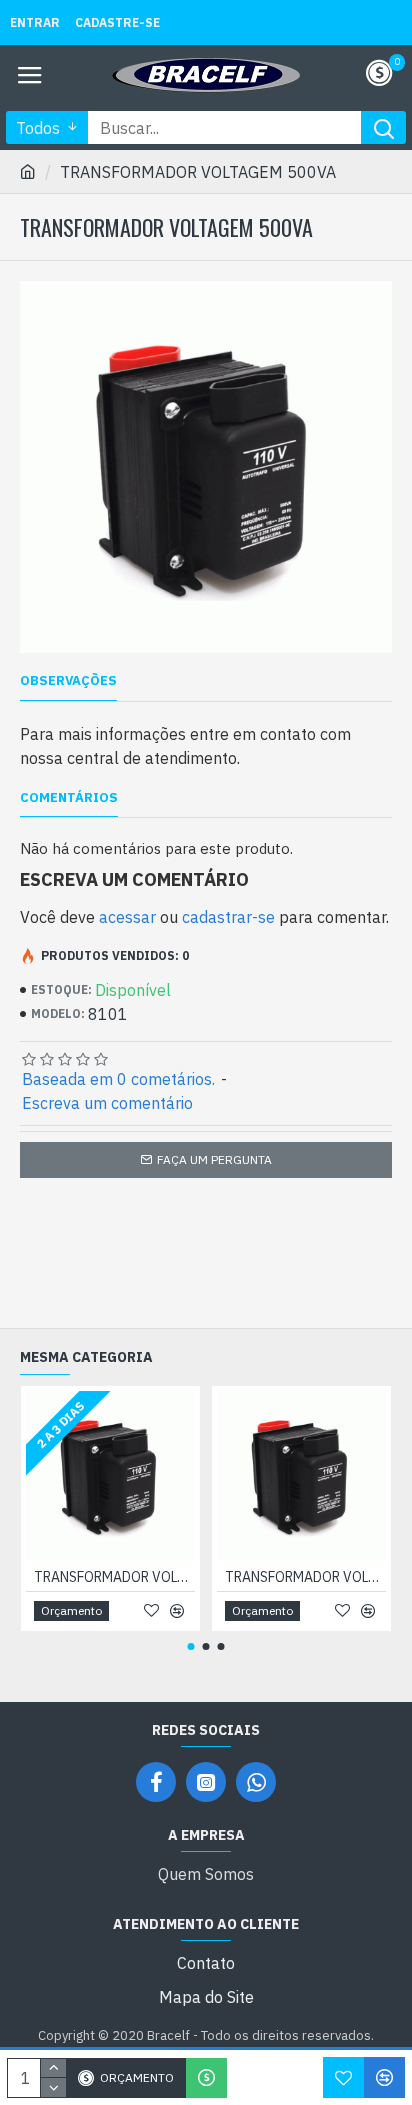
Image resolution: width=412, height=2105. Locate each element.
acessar (127, 917)
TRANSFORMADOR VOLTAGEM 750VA (305, 1577)
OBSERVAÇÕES (68, 681)
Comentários (69, 798)
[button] (191, 1646)
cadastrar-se (228, 917)
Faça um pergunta (214, 1159)
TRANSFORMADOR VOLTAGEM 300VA (114, 1577)
